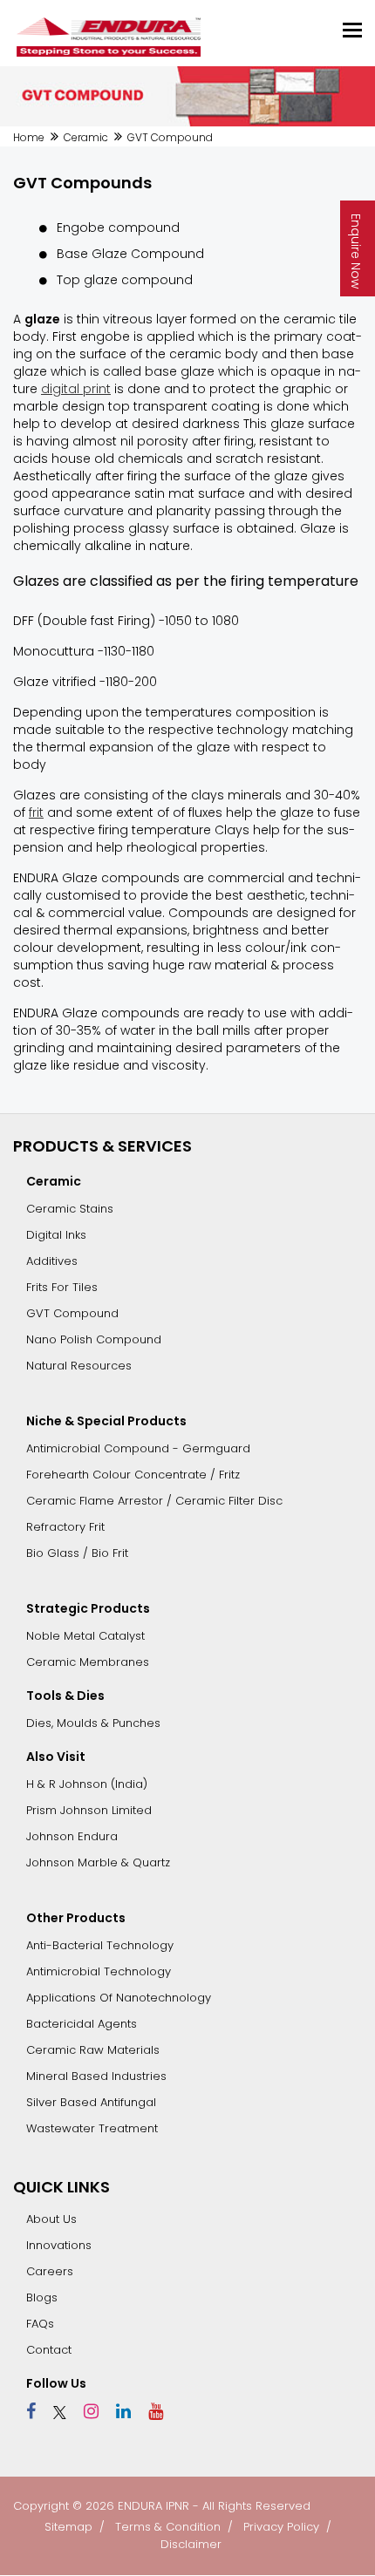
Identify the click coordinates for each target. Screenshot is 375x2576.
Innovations (59, 2245)
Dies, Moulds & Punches (93, 1723)
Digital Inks (56, 1235)
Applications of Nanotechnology (119, 1998)
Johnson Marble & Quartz (98, 1862)
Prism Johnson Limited (89, 1810)
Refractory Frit (65, 1527)
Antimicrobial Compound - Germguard (138, 1448)
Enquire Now (356, 251)
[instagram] (85, 2411)
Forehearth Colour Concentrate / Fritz (133, 1475)
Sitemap (68, 2527)
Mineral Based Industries (96, 2076)
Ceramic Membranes (88, 1662)
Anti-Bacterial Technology (100, 1945)
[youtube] (149, 2411)
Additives (52, 1261)
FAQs (40, 2324)
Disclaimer (191, 2544)
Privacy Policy (281, 2527)
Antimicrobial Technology (99, 1971)
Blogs (42, 2297)
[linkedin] (117, 2411)
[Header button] (352, 30)
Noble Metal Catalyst (85, 1636)
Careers (50, 2271)
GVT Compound (72, 1313)
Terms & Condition (168, 2527)
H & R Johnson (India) (87, 1784)
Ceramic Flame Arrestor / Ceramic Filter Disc (154, 1501)
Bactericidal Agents (82, 2024)
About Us (51, 2219)
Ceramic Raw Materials (93, 2050)
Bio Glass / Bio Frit (77, 1553)
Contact (49, 2350)
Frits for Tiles (62, 1287)
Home (29, 137)
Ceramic (86, 137)
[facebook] (31, 2411)
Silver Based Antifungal (91, 2102)
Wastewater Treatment (92, 2128)
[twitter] (53, 2411)
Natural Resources (79, 1366)
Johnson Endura (72, 1836)
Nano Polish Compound (94, 1339)
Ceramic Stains (70, 1209)
